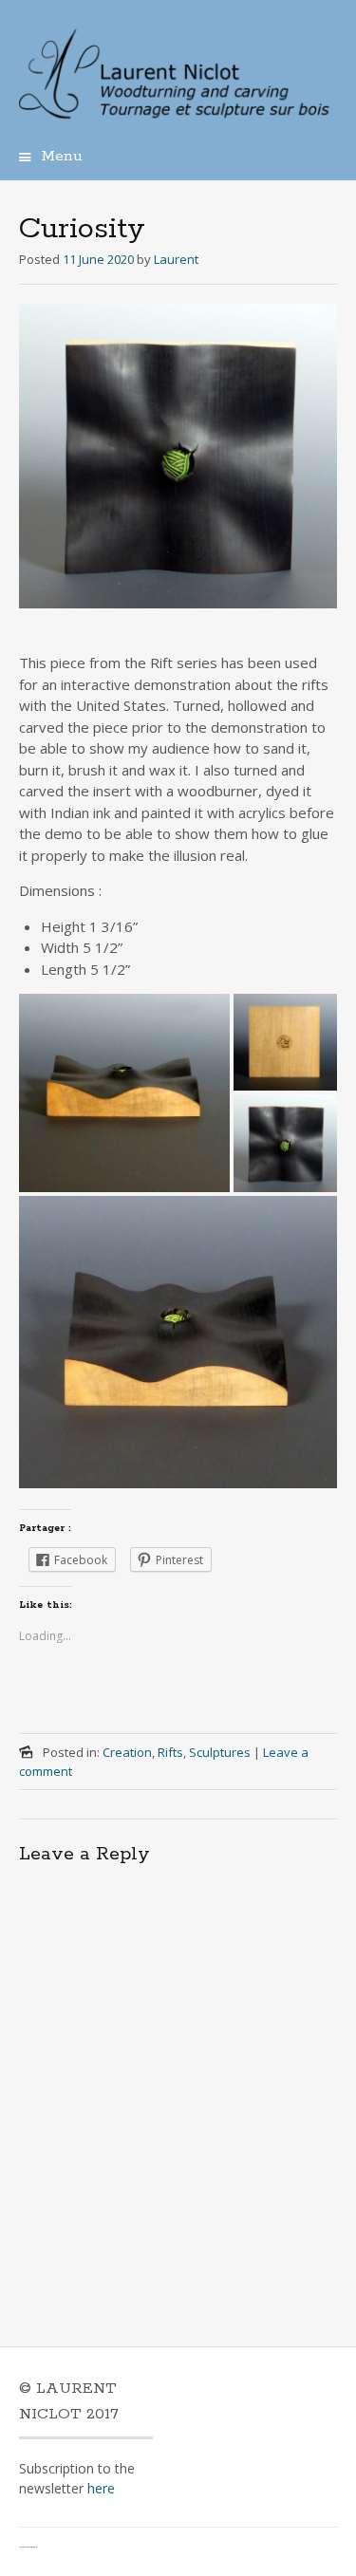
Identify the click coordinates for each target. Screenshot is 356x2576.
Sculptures (220, 1752)
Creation (127, 1752)
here (101, 2488)
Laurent (176, 259)
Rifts (170, 1752)
